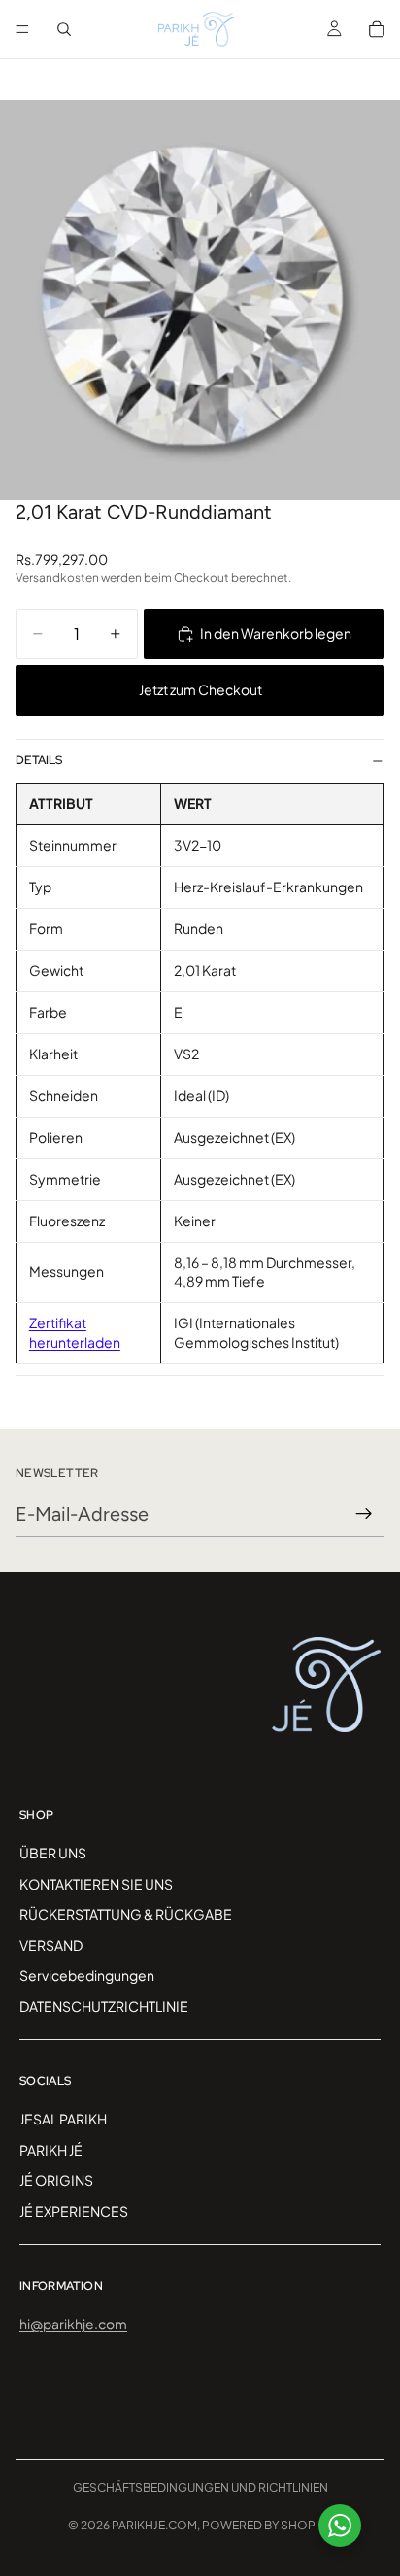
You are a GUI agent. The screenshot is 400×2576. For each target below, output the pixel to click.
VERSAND (51, 1945)
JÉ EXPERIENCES (74, 2211)
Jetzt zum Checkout (200, 689)
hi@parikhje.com (73, 2324)
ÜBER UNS (53, 1853)
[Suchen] (64, 29)
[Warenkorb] (377, 29)
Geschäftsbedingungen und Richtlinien (200, 2487)
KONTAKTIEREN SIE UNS (96, 1884)
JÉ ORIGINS (56, 2181)
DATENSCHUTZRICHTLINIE (104, 2006)
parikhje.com (154, 2525)
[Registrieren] (364, 1514)
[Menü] (22, 29)
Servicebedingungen (87, 1976)
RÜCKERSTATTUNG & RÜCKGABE (126, 1914)
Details (39, 760)
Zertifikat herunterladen (75, 1332)
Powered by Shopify (267, 2525)
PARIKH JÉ (51, 2150)
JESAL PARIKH (63, 2119)
